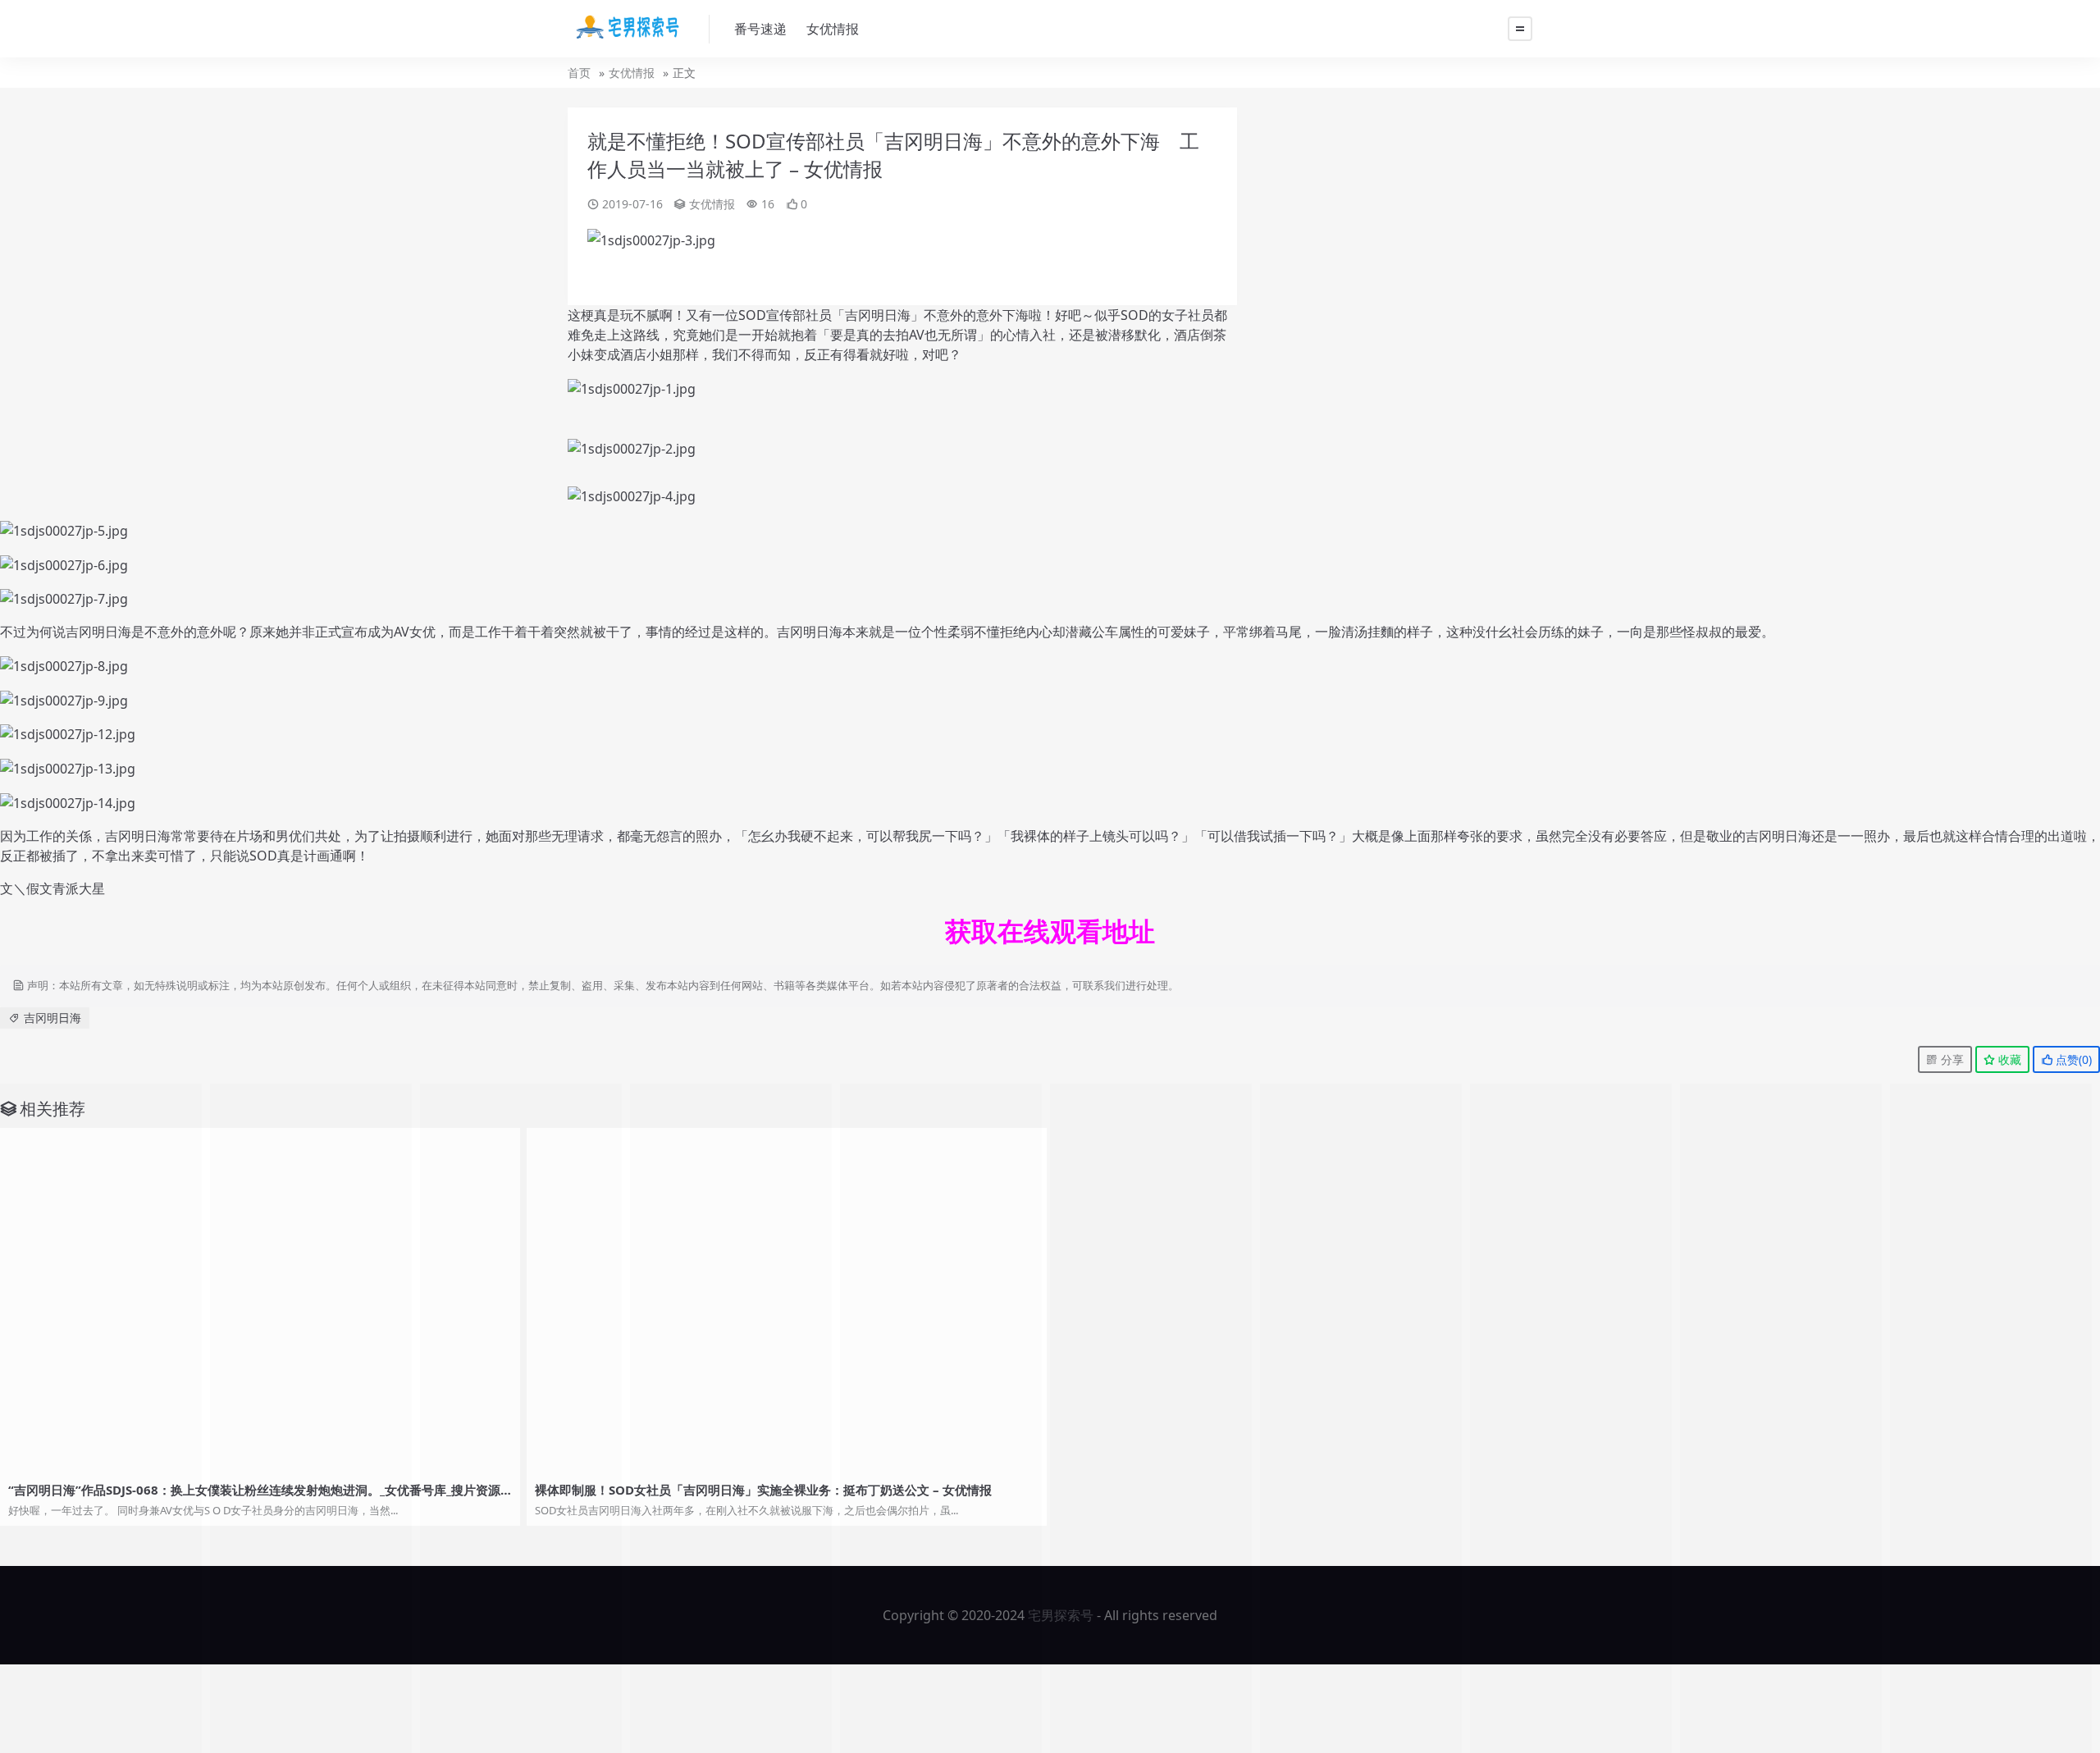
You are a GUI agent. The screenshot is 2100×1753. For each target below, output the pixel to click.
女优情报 (833, 29)
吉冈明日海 (52, 1018)
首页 (579, 73)
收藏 (2008, 1059)
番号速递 (760, 29)
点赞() (2072, 1059)
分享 (1951, 1059)
